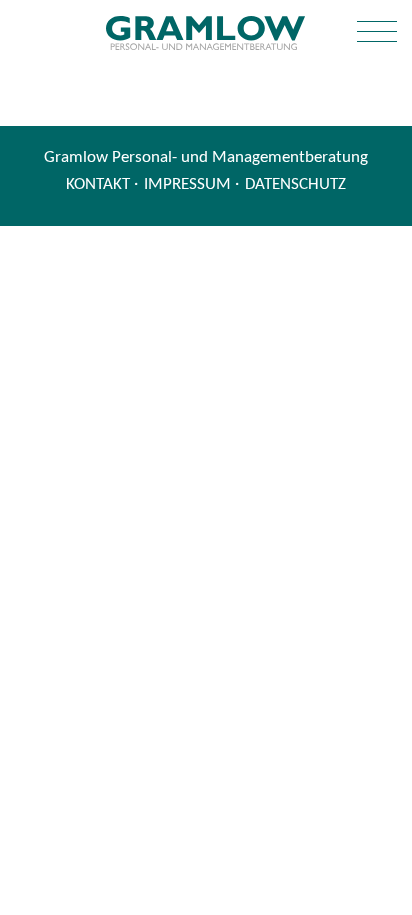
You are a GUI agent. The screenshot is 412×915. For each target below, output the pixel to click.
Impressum (187, 184)
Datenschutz (295, 184)
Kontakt (98, 184)
